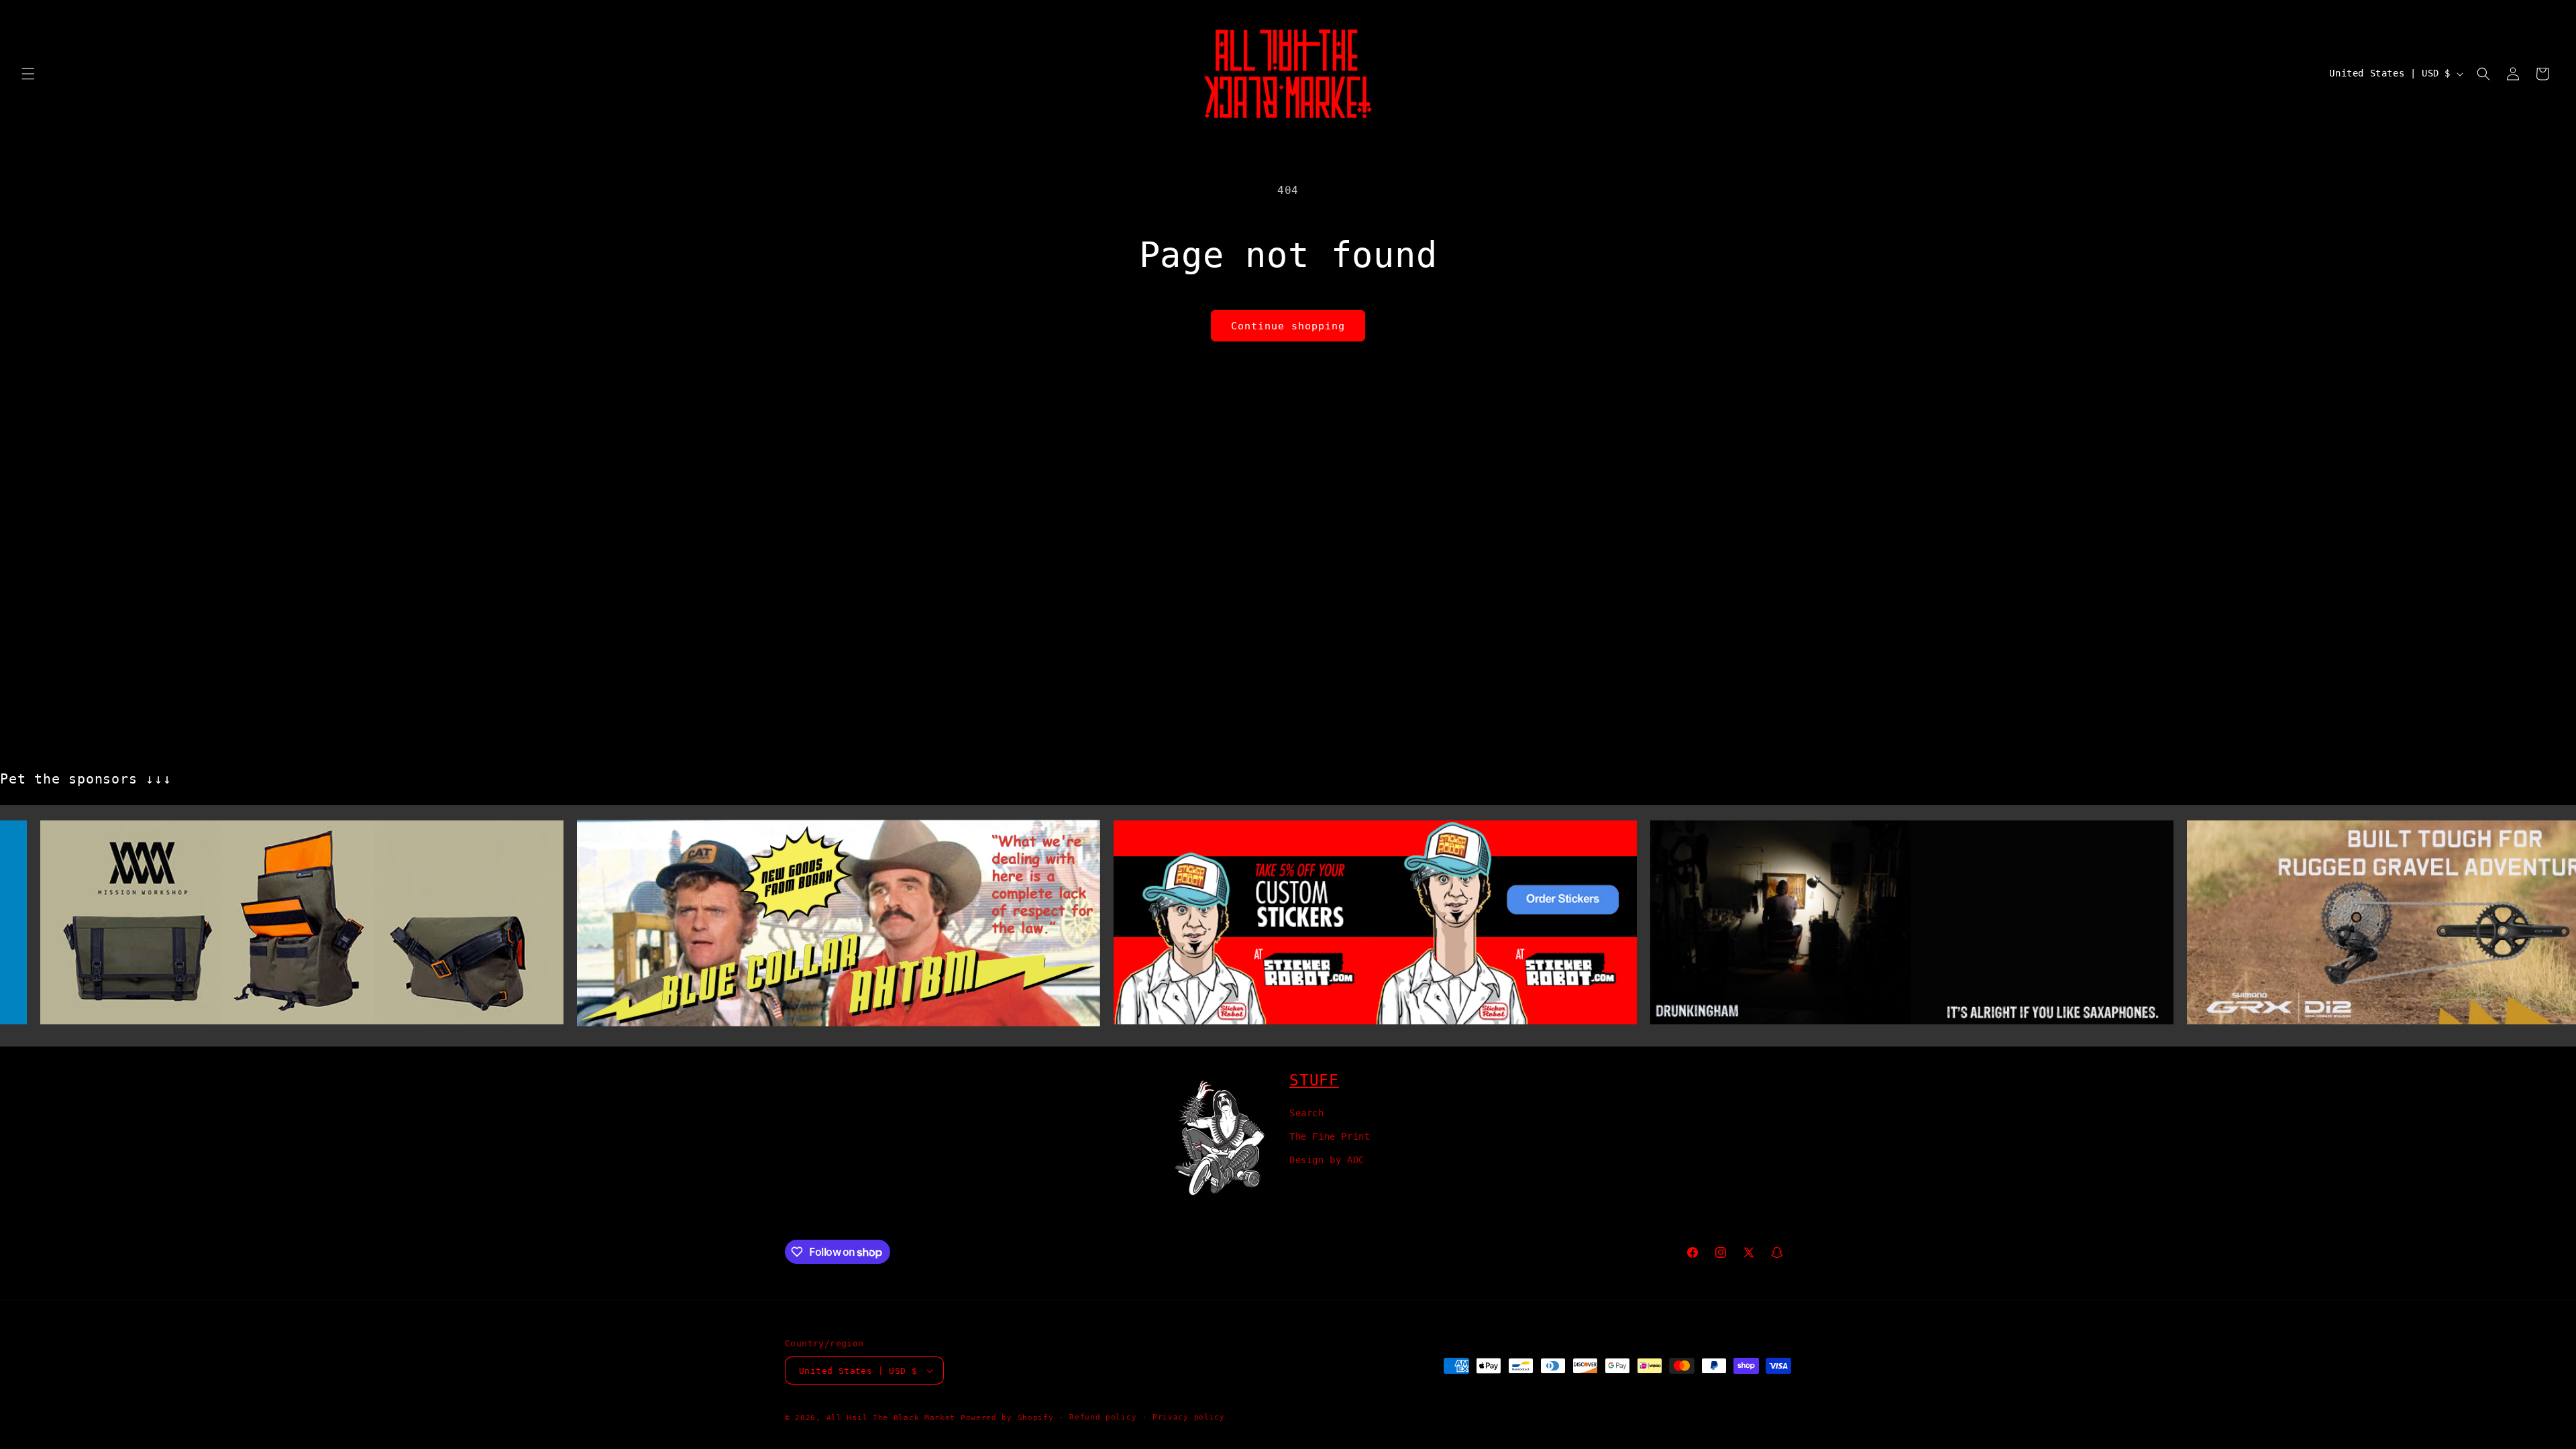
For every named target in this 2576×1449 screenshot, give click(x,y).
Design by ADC (1327, 1160)
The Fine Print (1330, 1136)
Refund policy (1103, 1417)
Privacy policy (1189, 1417)
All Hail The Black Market (891, 1418)
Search (1307, 1113)
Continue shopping (1288, 326)
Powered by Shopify (1007, 1418)
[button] (28, 74)
